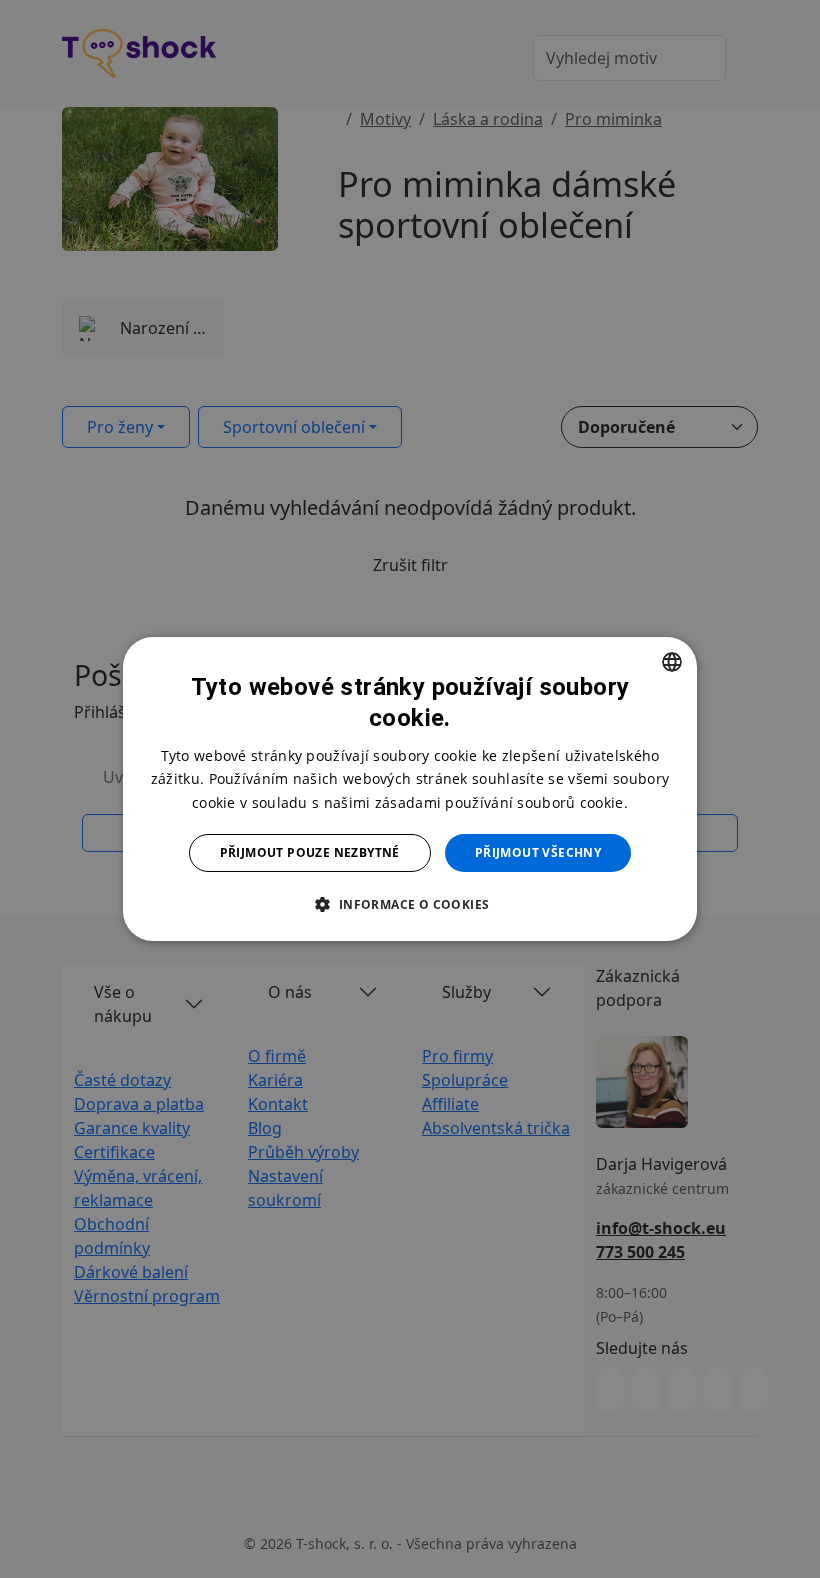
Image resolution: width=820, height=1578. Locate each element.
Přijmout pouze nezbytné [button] (310, 852)
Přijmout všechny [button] (538, 852)
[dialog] (410, 789)
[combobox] (672, 662)
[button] (409, 904)
